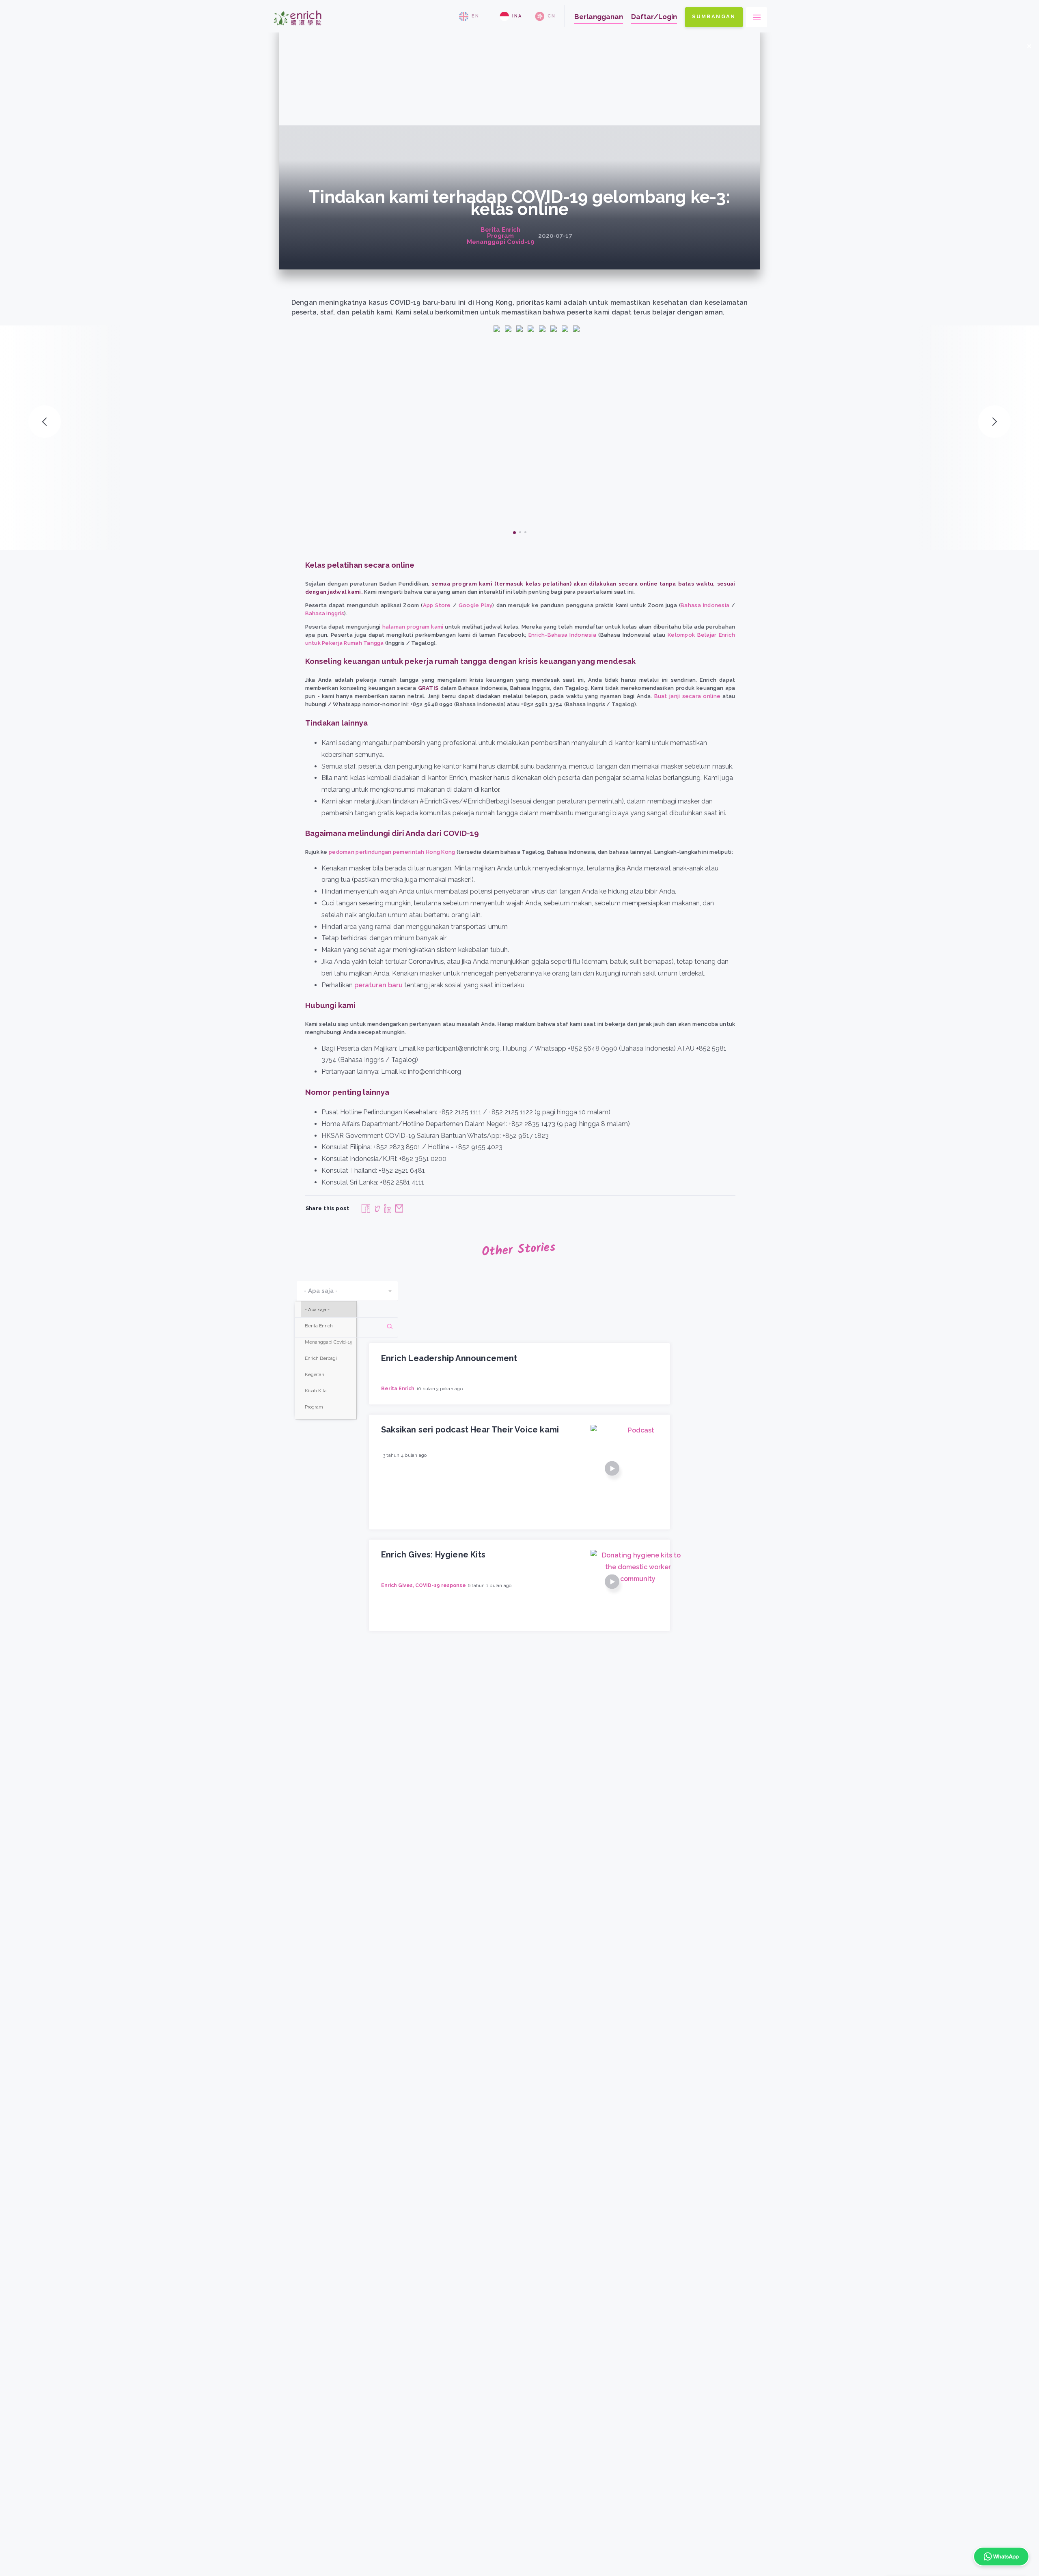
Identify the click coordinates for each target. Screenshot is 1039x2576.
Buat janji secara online (688, 696)
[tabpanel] (519, 420)
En (475, 16)
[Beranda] (297, 29)
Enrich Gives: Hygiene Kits (433, 1555)
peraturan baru (378, 985)
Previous (45, 422)
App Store (437, 605)
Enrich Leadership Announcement (449, 1358)
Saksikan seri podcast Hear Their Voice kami (470, 1430)
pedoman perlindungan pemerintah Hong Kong (392, 852)
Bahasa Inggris (325, 613)
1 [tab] (514, 533)
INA (517, 16)
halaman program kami (413, 627)
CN (552, 16)
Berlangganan (599, 17)
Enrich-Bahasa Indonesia (562, 635)
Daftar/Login (654, 17)
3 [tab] (525, 532)
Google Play (476, 605)
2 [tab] (520, 532)
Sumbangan (714, 16)
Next (994, 422)
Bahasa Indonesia (705, 605)
